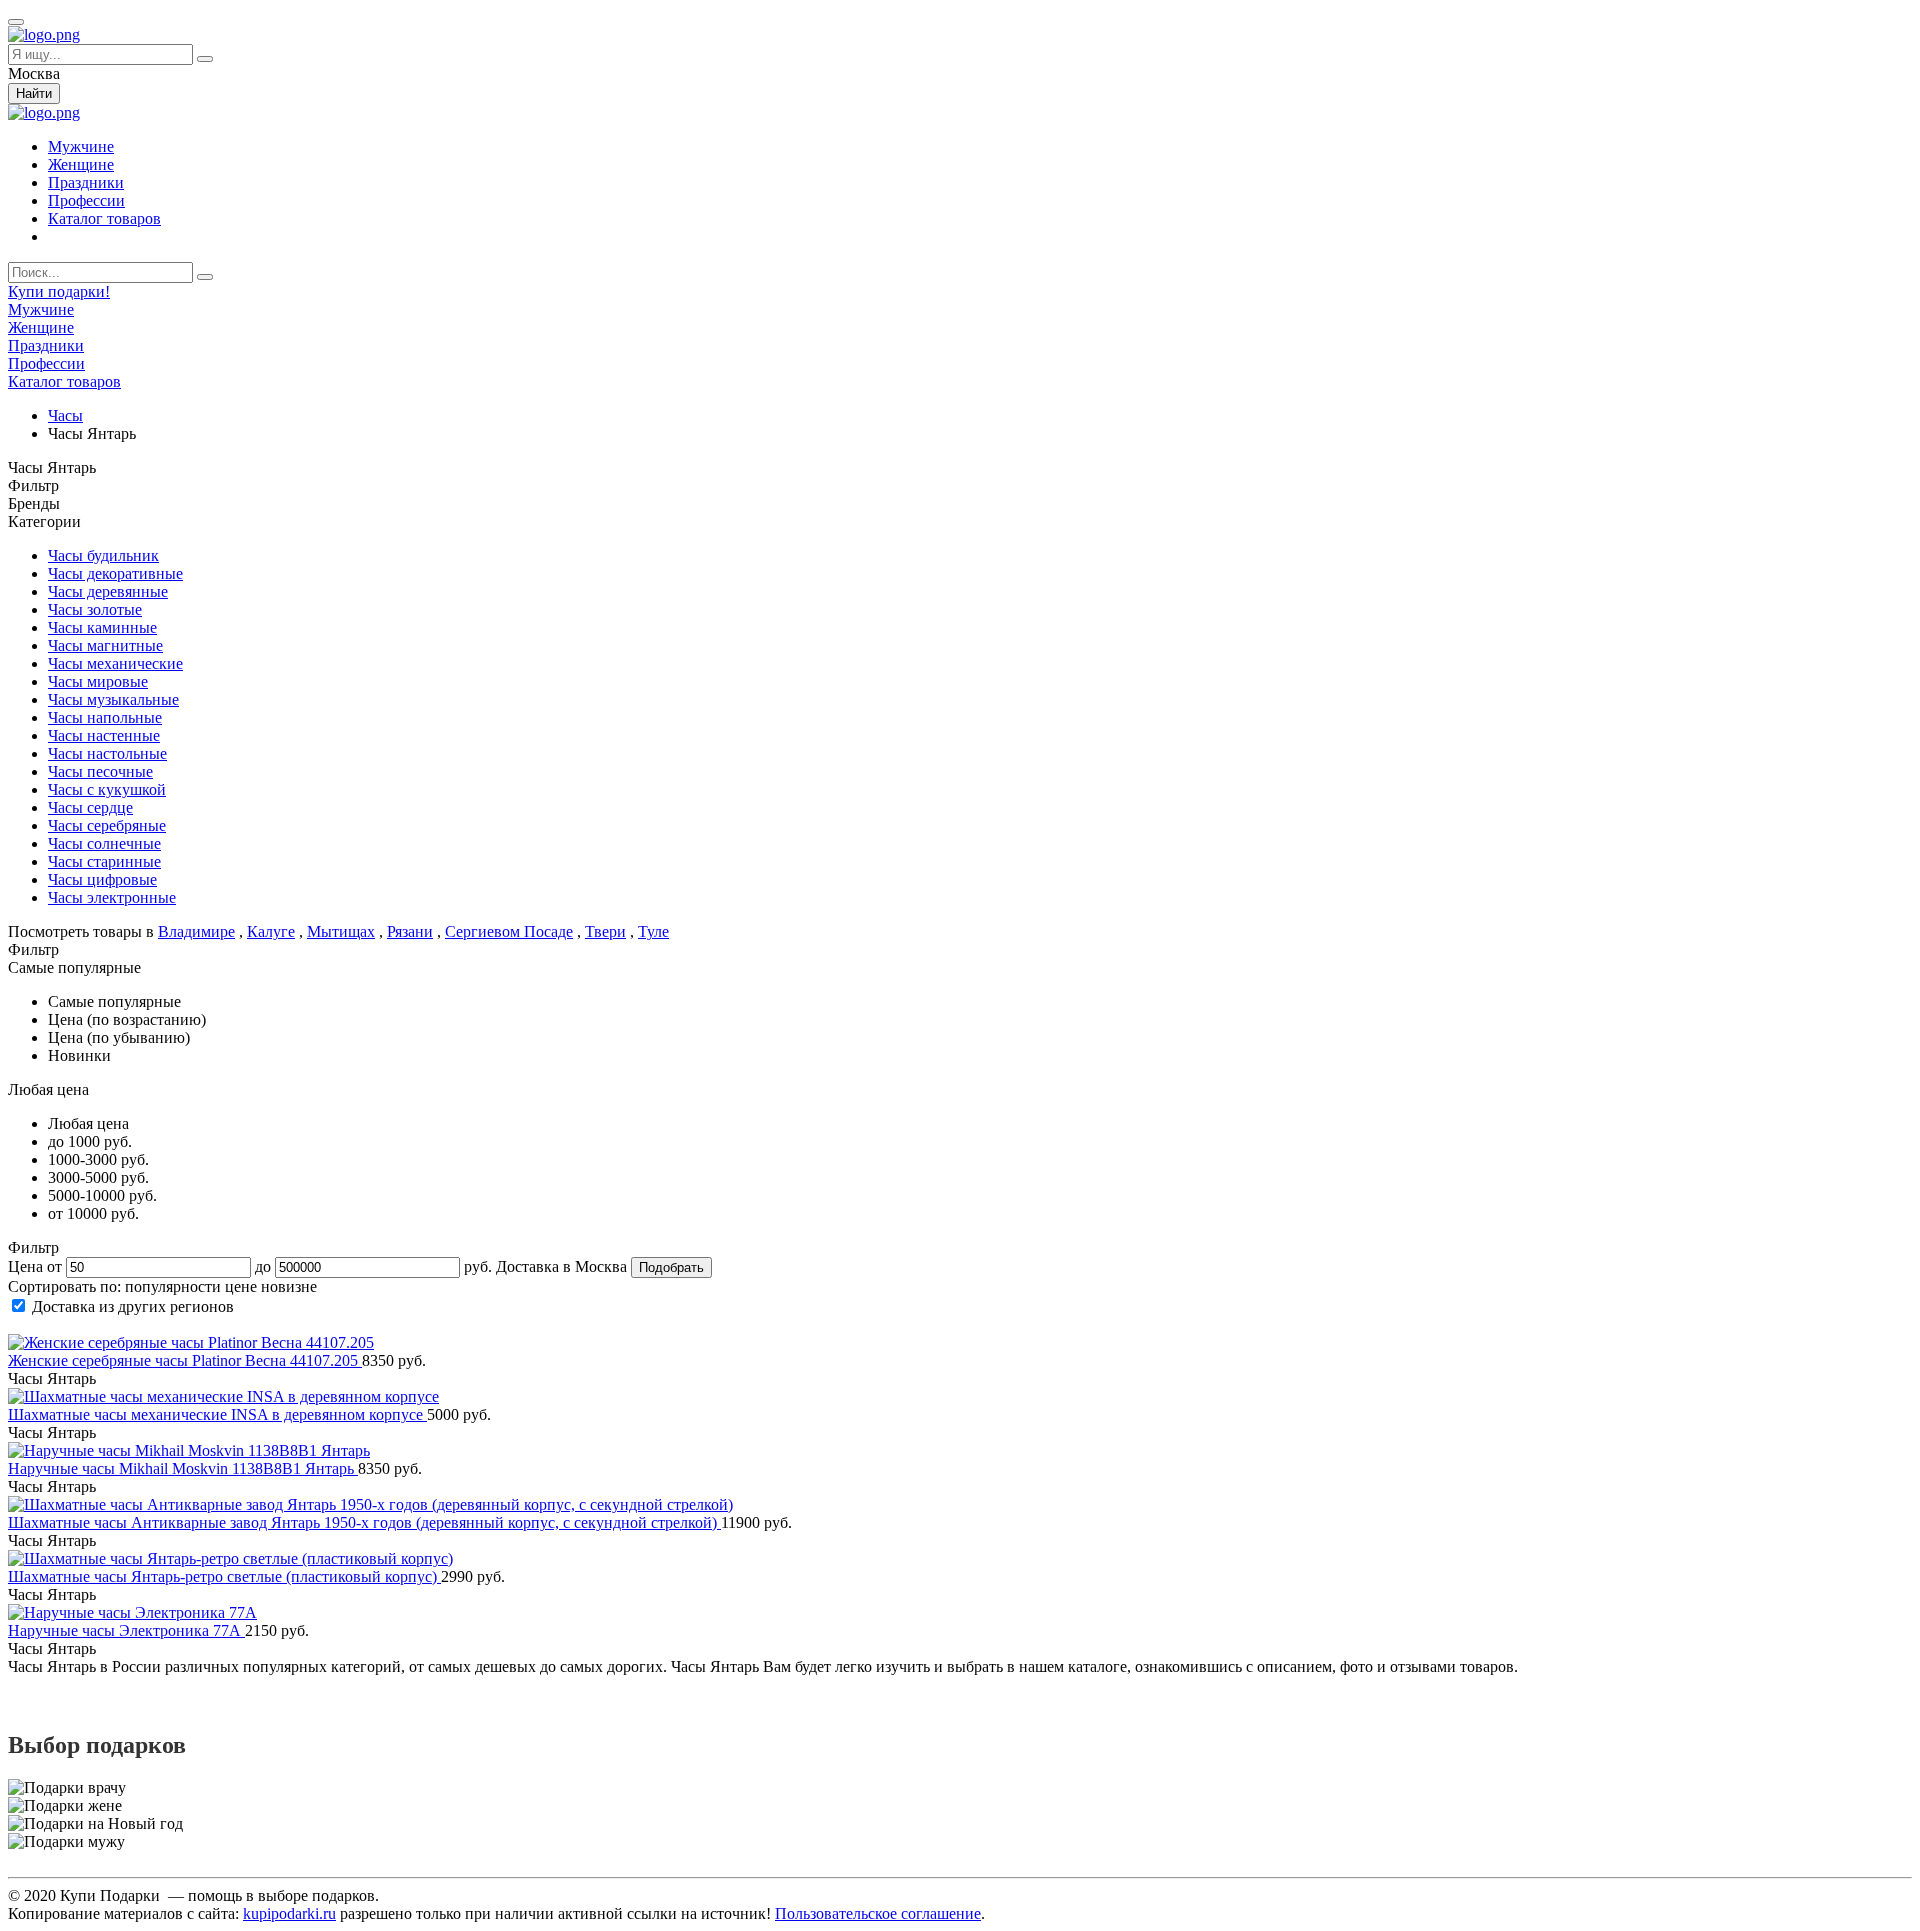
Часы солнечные (104, 843)
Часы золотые (95, 609)
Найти (34, 93)
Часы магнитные (105, 645)
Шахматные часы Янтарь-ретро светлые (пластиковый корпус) (224, 1576)
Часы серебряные (107, 825)
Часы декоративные (115, 573)
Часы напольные (105, 717)
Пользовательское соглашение (878, 1913)
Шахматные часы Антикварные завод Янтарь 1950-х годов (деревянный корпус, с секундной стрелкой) (364, 1522)
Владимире (196, 931)
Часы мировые (98, 681)
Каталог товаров (104, 218)
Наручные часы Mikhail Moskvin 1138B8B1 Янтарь (183, 1468)
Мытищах (341, 931)
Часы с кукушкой (107, 789)
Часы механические (115, 663)
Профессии (86, 200)
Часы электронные (112, 897)
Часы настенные (104, 735)
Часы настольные (107, 753)
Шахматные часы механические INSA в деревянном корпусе (217, 1414)
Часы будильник (103, 555)
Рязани (410, 931)
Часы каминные (102, 627)
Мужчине (81, 146)
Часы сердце (90, 807)
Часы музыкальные (113, 699)
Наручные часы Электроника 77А (126, 1630)
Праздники (86, 182)
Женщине (81, 164)
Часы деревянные (108, 591)
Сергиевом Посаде (509, 931)
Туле (653, 931)
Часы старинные (104, 861)
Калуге (271, 931)
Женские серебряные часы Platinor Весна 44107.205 (185, 1360)
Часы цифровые (102, 879)
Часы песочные (100, 771)
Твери (605, 931)
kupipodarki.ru (289, 1913)
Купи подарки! (59, 291)
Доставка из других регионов (133, 1306)
